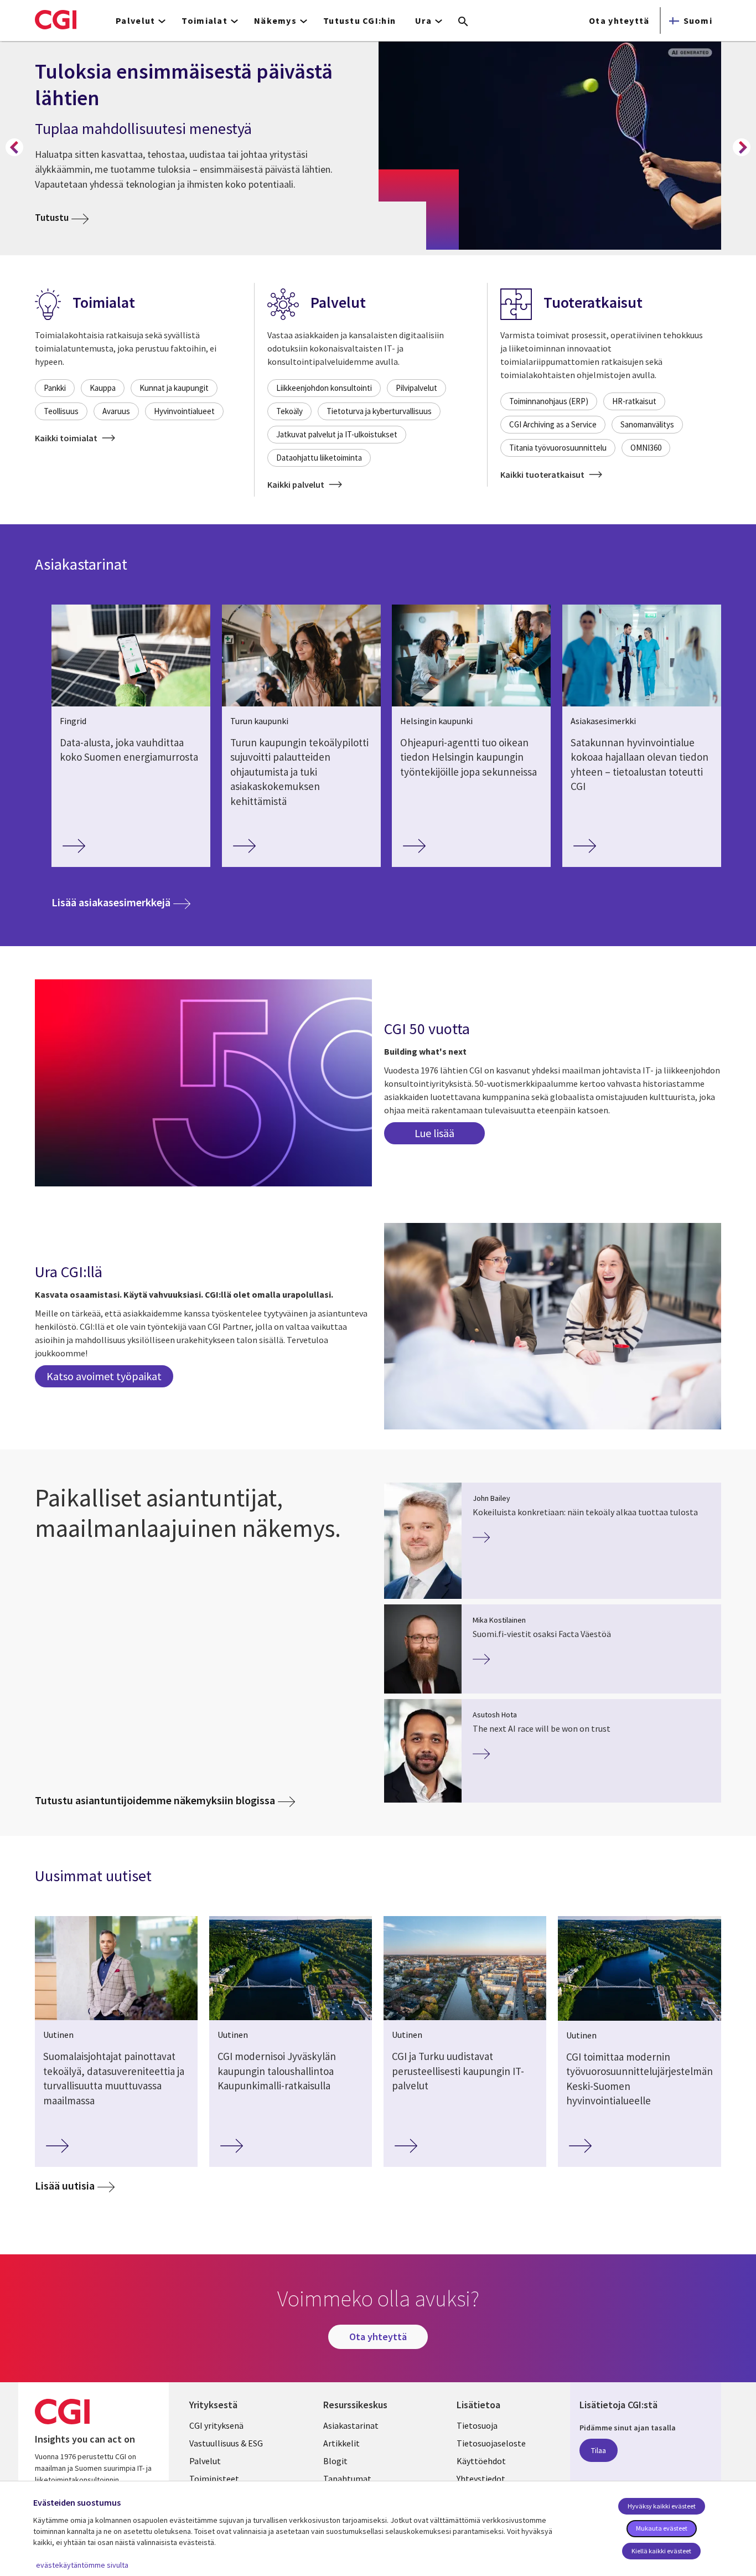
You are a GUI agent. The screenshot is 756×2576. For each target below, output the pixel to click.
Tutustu (62, 217)
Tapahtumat (347, 2479)
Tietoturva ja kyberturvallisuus (379, 411)
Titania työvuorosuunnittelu (558, 448)
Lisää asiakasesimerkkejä (121, 902)
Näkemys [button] (275, 20)
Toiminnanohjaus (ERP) (549, 401)
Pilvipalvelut (416, 388)
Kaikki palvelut (297, 484)
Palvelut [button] (135, 20)
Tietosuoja (477, 2425)
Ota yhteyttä (619, 20)
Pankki (55, 388)
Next (742, 147)
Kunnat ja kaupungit (174, 388)
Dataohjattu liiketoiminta (319, 458)
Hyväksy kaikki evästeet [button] (662, 2506)
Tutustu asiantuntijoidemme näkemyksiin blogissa (155, 1800)
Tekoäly (289, 411)
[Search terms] (463, 22)
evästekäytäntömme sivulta (82, 2565)
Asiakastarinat (351, 2425)
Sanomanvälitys (647, 424)
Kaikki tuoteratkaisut (543, 474)
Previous (14, 147)
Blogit (335, 2461)
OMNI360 (646, 448)
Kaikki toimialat (67, 438)
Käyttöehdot (481, 2461)
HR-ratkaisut (634, 401)
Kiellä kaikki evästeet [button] (661, 2551)
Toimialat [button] (204, 20)
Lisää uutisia (65, 2185)
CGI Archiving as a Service (553, 424)
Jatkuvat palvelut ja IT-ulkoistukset (337, 434)
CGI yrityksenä (216, 2425)
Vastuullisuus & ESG (226, 2443)
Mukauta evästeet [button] (662, 2528)
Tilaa (599, 2450)
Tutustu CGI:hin (359, 20)
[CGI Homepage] (56, 19)
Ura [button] (423, 20)
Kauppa (103, 388)
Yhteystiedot (481, 2479)
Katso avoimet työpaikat (104, 1376)
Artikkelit (341, 2443)
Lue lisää (434, 1133)
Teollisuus (61, 411)
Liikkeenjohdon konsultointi (324, 388)
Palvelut (205, 2461)
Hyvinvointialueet (184, 411)
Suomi (698, 20)
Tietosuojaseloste (491, 2443)
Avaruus (116, 411)
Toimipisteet (214, 2479)
